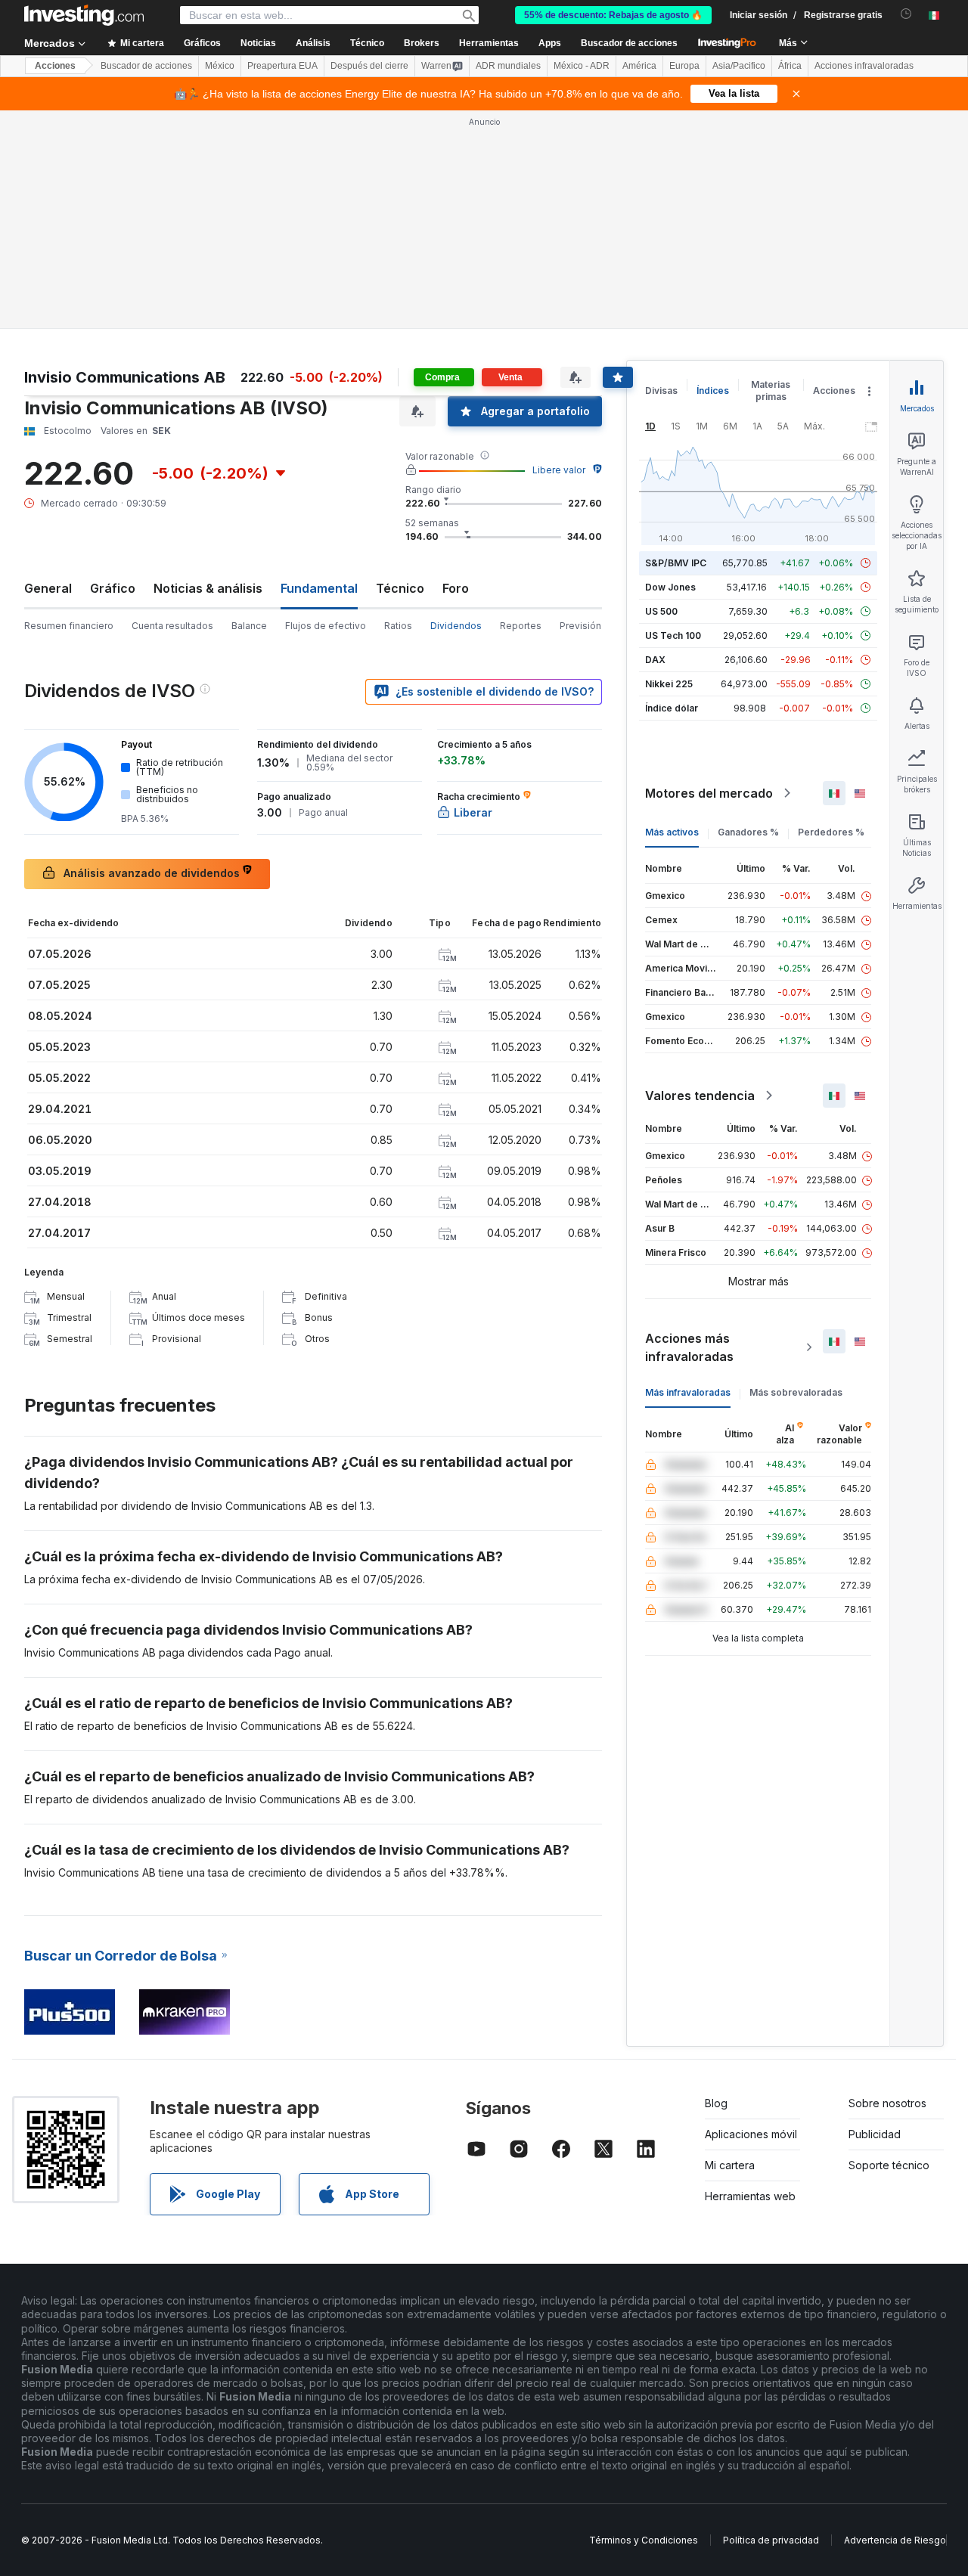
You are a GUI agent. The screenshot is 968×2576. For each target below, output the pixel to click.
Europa (684, 66)
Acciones (55, 66)
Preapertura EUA (282, 66)
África (790, 66)
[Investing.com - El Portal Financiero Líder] (84, 15)
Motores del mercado (709, 793)
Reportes (521, 626)
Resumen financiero (69, 626)
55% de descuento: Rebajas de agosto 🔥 (613, 15)
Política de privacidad (771, 2540)
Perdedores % (831, 832)
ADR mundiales (508, 66)
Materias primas (771, 391)
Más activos (672, 832)
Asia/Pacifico (739, 66)
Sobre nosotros (887, 2103)
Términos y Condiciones (644, 2540)
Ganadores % (748, 832)
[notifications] (906, 14)
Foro (456, 588)
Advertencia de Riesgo (895, 2540)
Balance (249, 626)
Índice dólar (672, 708)
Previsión (580, 626)
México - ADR (582, 66)
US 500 (661, 611)
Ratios (398, 626)
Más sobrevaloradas (796, 1392)
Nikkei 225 (669, 684)
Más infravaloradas (688, 1392)
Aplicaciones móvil (751, 2134)
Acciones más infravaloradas (689, 1347)
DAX (655, 660)
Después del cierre (369, 66)
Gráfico (113, 588)
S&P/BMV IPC (676, 563)
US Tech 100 (673, 635)
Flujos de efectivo (326, 626)
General (48, 588)
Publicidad (875, 2134)
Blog (716, 2103)
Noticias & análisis (208, 588)
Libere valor (559, 470)
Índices (713, 391)
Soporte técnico (889, 2165)
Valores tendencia (700, 1096)
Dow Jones (670, 587)
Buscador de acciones (629, 43)
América (639, 66)
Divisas (661, 391)
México (220, 66)
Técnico (400, 588)
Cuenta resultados (172, 626)
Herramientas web (750, 2196)
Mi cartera (730, 2165)
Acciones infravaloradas (864, 66)
